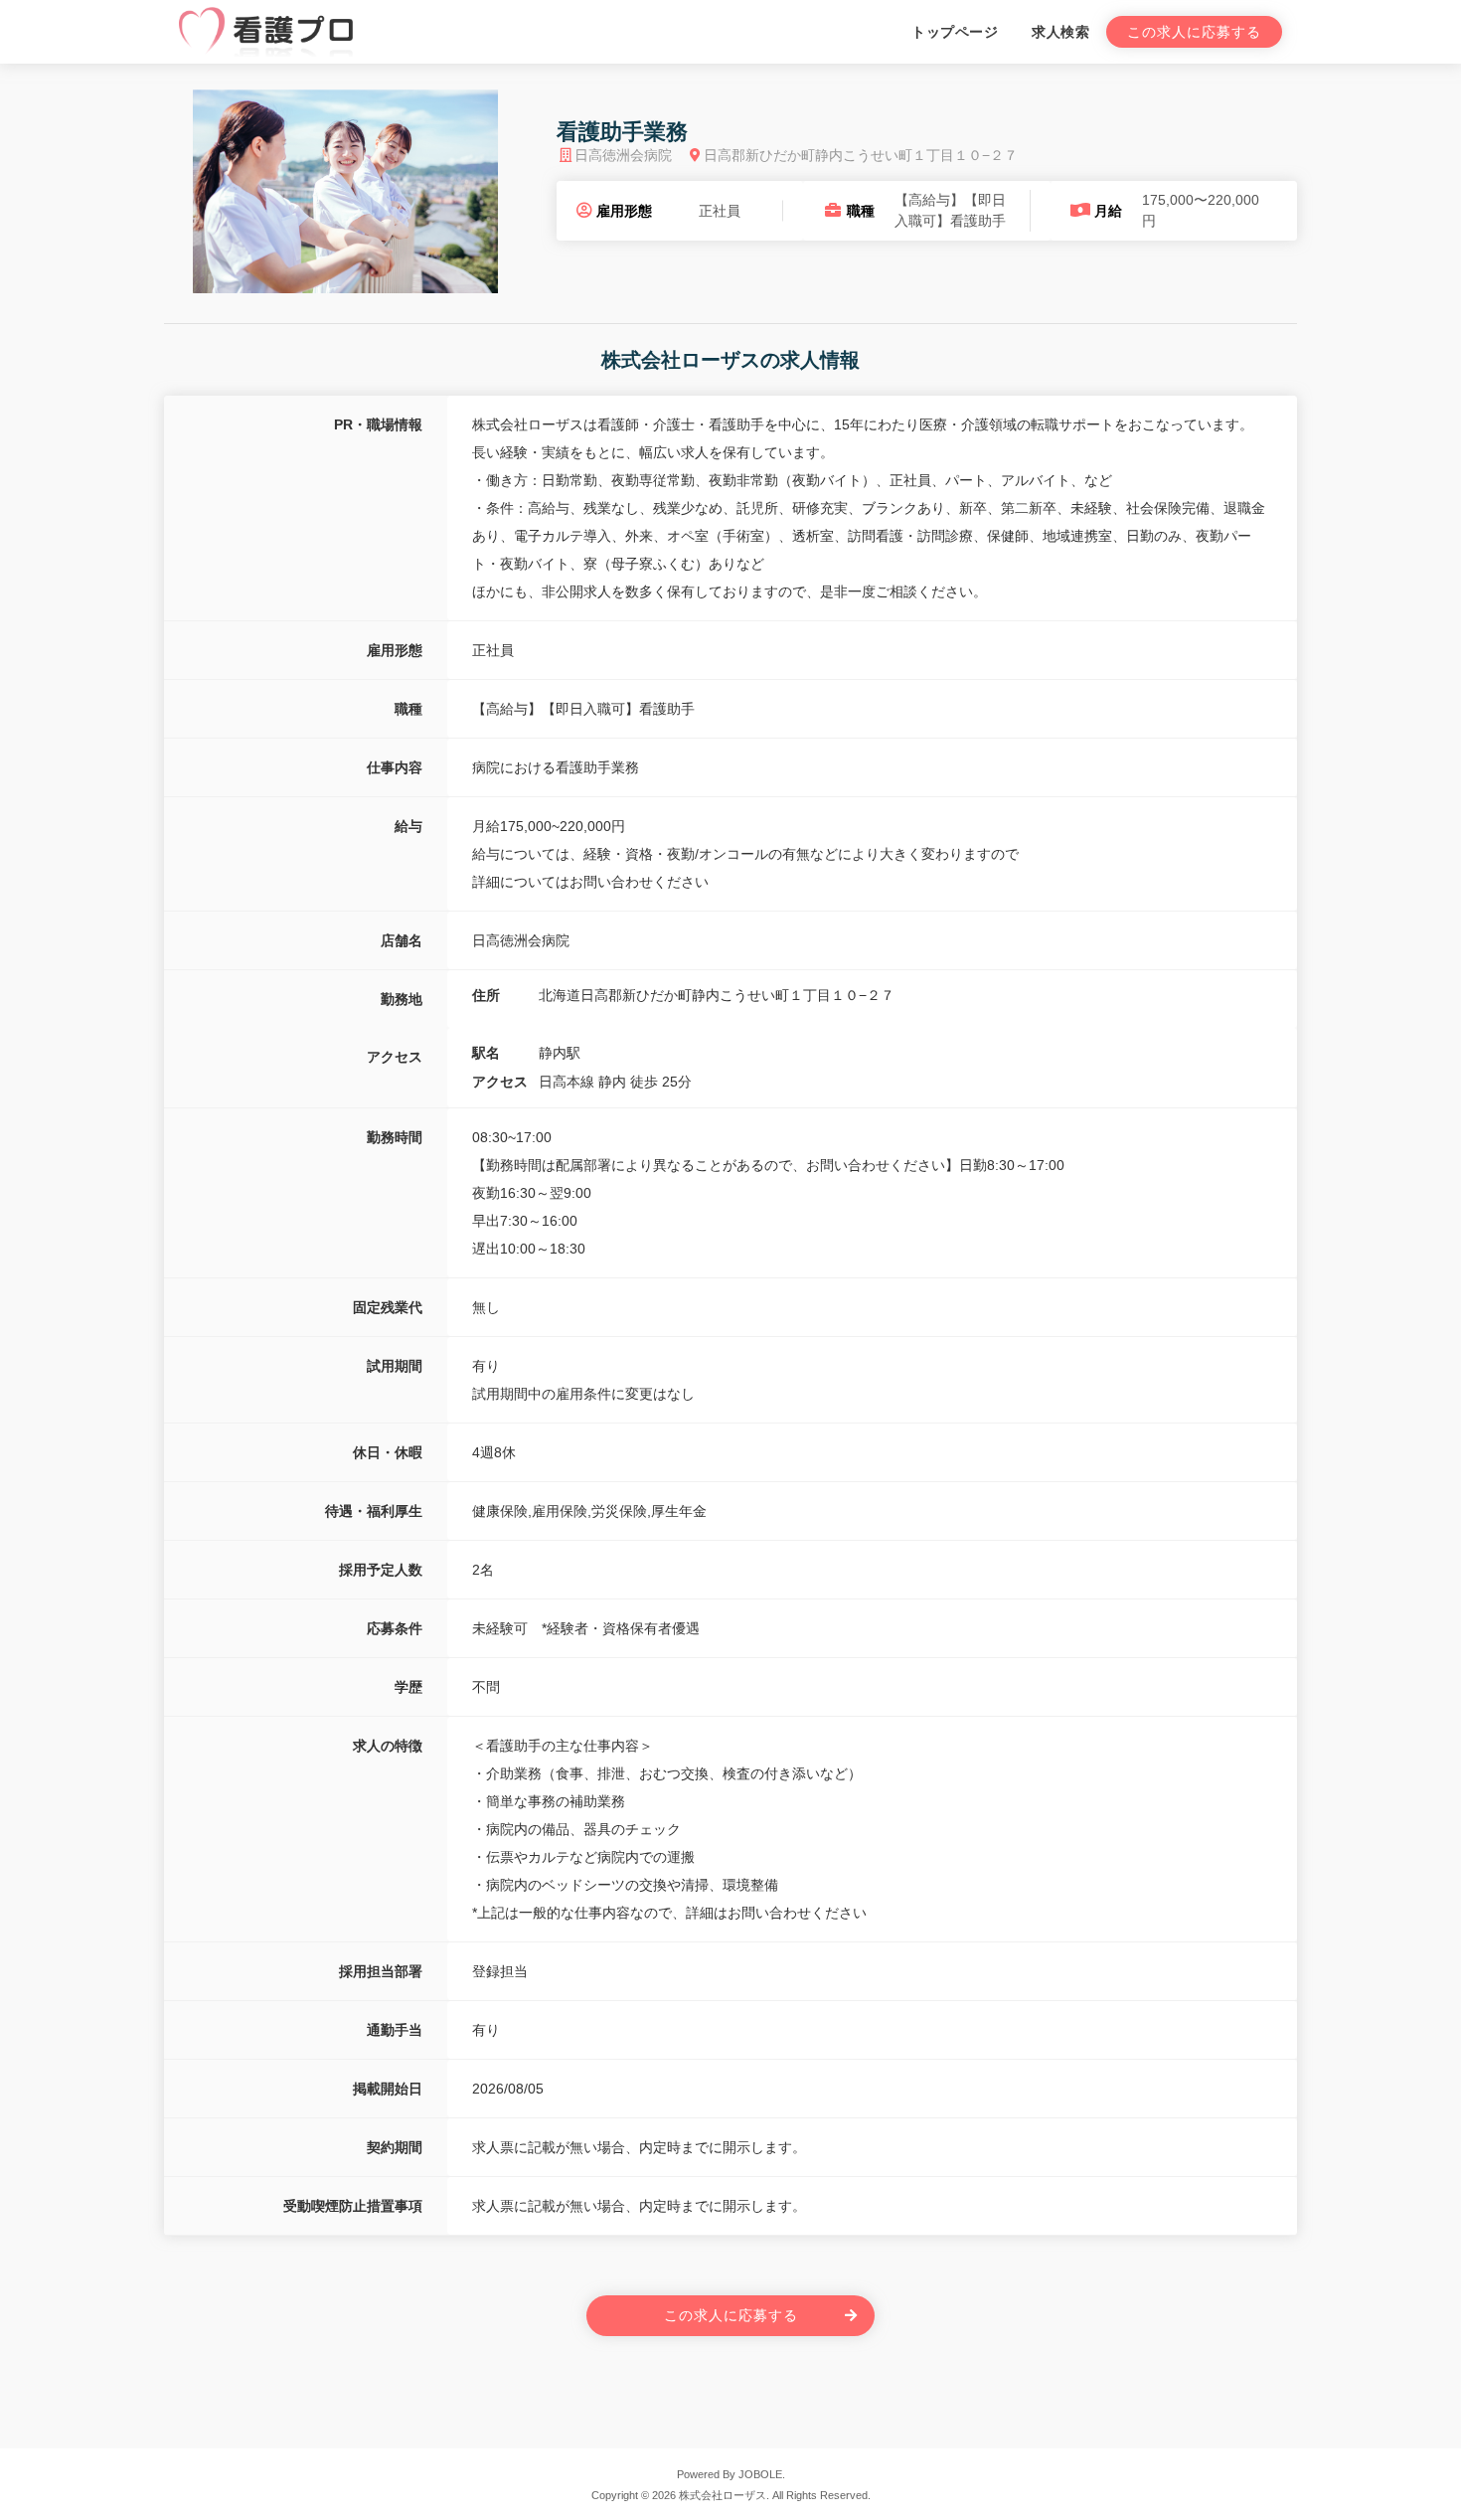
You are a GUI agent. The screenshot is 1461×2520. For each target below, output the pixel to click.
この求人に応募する (1194, 32)
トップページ (955, 32)
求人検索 (1060, 32)
